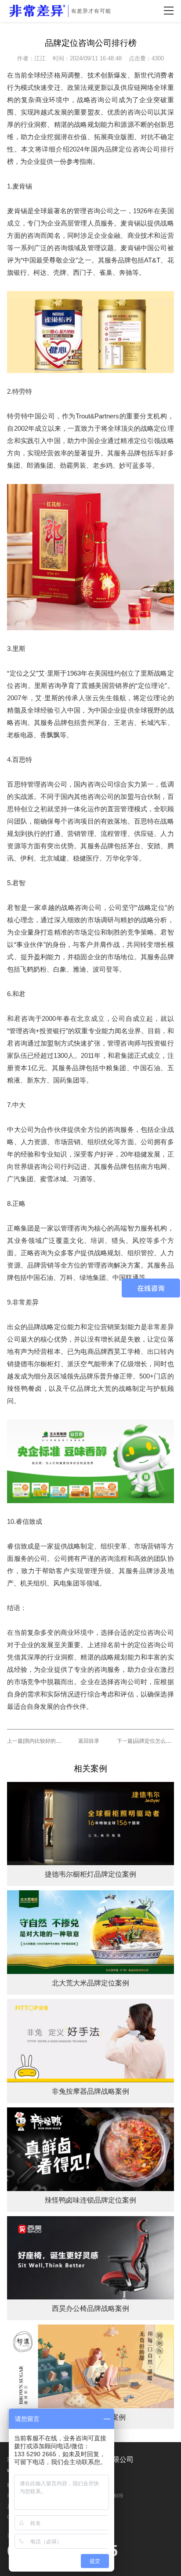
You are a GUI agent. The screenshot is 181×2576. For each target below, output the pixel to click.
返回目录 (89, 1741)
